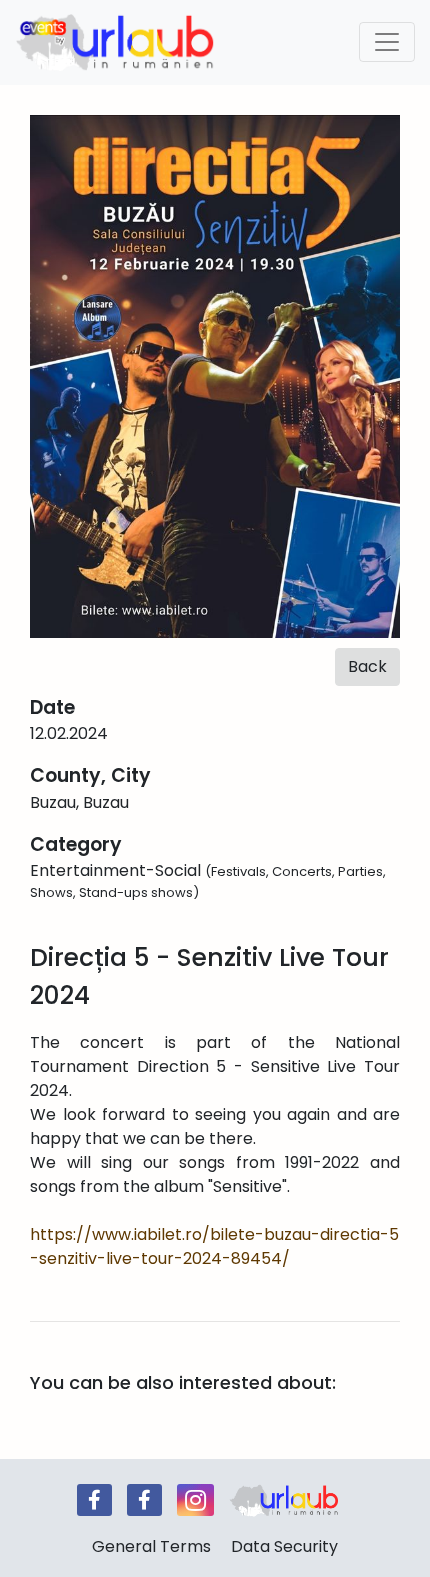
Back (367, 666)
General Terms (151, 1546)
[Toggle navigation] (387, 42)
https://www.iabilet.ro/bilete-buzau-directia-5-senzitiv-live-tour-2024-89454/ (214, 1246)
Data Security (284, 1546)
